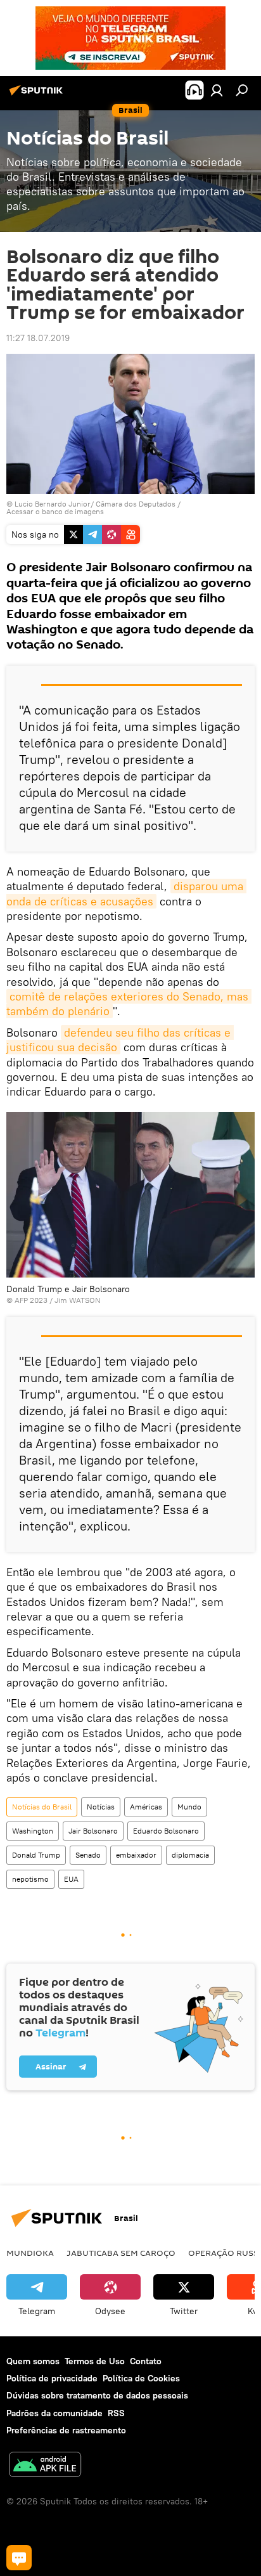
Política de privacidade (52, 2378)
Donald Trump (36, 1855)
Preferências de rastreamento (66, 2430)
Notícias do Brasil (42, 1807)
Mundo (189, 1807)
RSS (116, 2413)
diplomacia (190, 1855)
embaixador (136, 1855)
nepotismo (30, 1879)
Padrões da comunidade (54, 2413)
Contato (146, 2361)
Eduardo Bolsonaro (166, 1831)
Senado (88, 1855)
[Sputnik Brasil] (38, 95)
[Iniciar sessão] (217, 90)
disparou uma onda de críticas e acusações (126, 893)
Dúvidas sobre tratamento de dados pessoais (97, 2395)
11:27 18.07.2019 (38, 338)
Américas (146, 1807)
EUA (71, 1879)
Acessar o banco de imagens (55, 511)
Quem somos (33, 2361)
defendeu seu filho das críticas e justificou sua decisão (120, 1040)
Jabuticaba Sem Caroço (121, 2253)
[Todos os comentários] (19, 2558)
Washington (33, 1831)
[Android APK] (45, 2466)
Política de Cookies (141, 2378)
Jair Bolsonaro (93, 1831)
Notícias (101, 1807)
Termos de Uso (95, 2361)
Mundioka (30, 2253)
